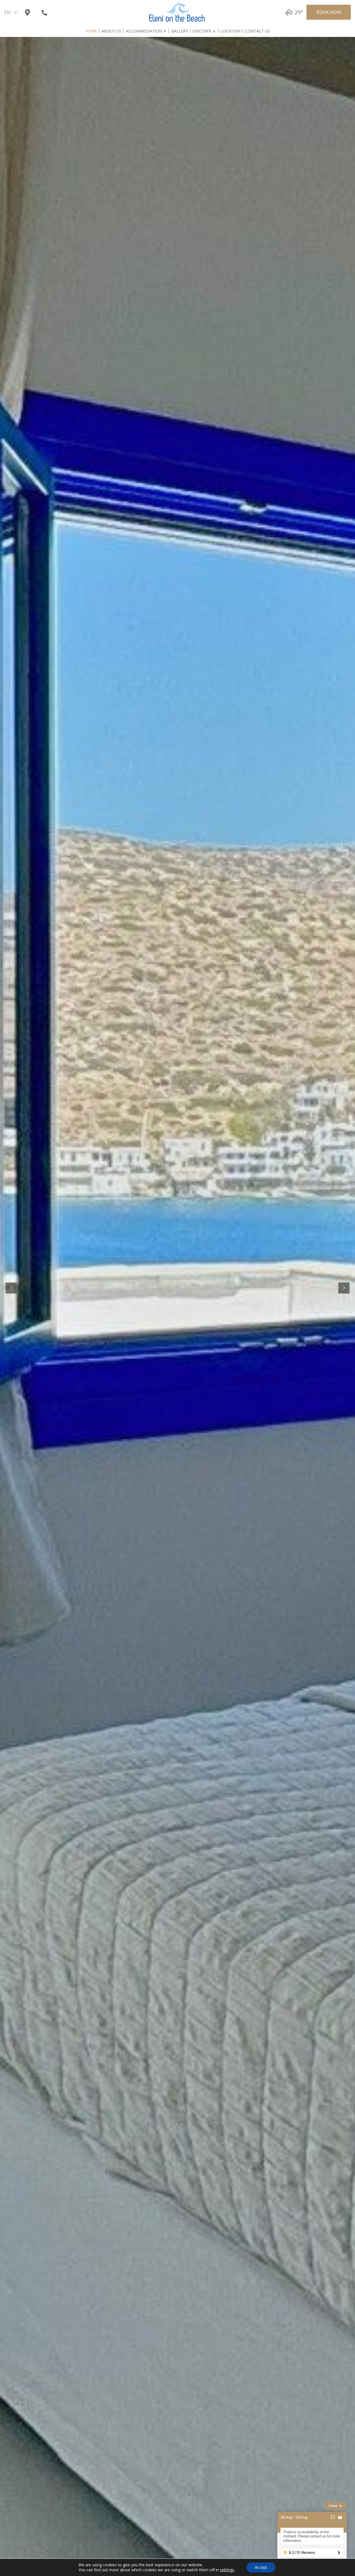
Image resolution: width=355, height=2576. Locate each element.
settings (227, 2570)
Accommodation (144, 31)
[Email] (340, 2517)
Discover (202, 31)
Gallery (179, 31)
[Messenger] (333, 2517)
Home (91, 31)
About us (111, 31)
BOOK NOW (329, 12)
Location (230, 31)
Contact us (258, 31)
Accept (261, 2567)
